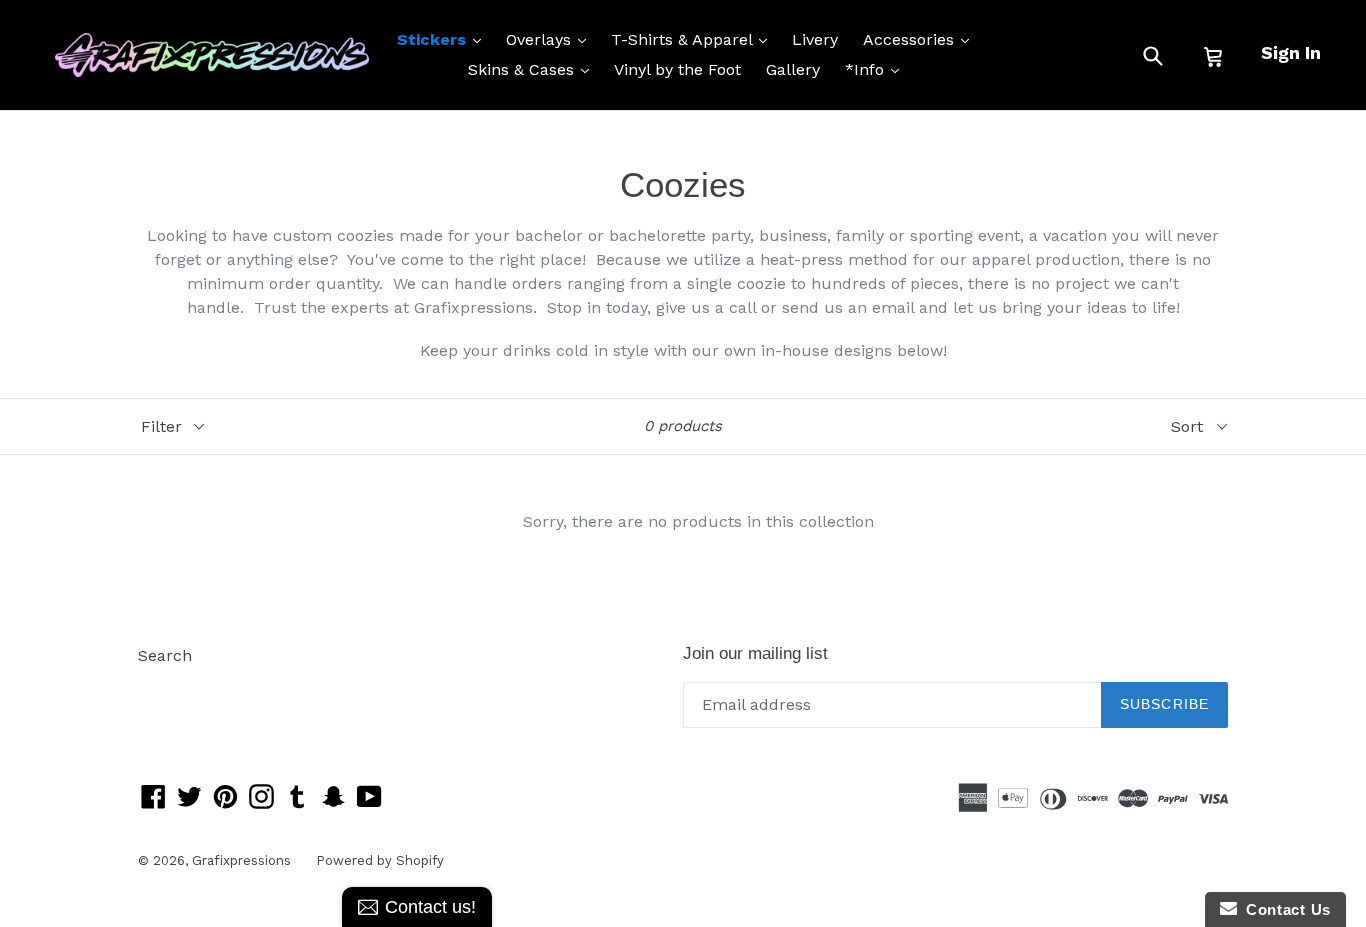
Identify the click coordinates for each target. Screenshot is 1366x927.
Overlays (551, 39)
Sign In (1291, 52)
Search (165, 655)
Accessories (921, 39)
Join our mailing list (755, 653)
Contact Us (1284, 909)
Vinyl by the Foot (677, 69)
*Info (877, 69)
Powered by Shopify (380, 860)
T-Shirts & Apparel (694, 39)
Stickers (444, 39)
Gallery (793, 69)
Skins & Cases (533, 69)
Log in (161, 685)
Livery (815, 39)
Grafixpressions (241, 860)
